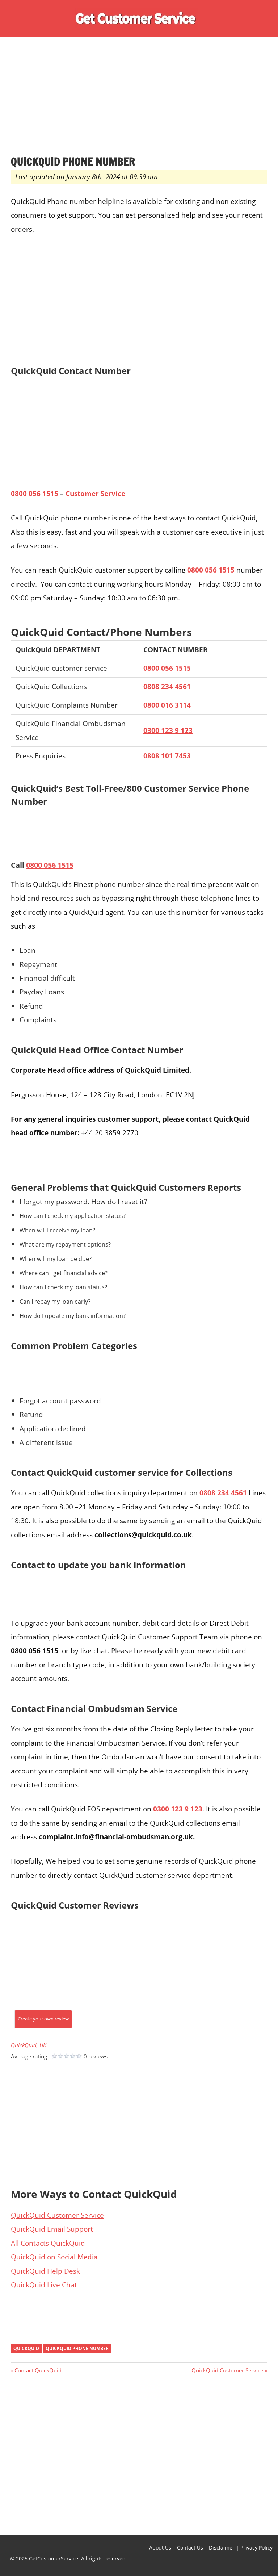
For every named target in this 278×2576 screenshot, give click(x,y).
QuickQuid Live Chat (44, 2285)
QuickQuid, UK (28, 2045)
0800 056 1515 (167, 668)
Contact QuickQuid (38, 2370)
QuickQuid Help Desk (45, 2271)
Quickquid (26, 2348)
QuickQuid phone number (77, 2348)
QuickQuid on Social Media (54, 2257)
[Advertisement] (139, 101)
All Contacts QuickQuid (48, 2243)
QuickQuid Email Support (52, 2229)
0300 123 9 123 (168, 730)
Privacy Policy (256, 2548)
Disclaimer (222, 2548)
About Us (160, 2548)
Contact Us (190, 2548)
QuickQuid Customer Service (57, 2215)
